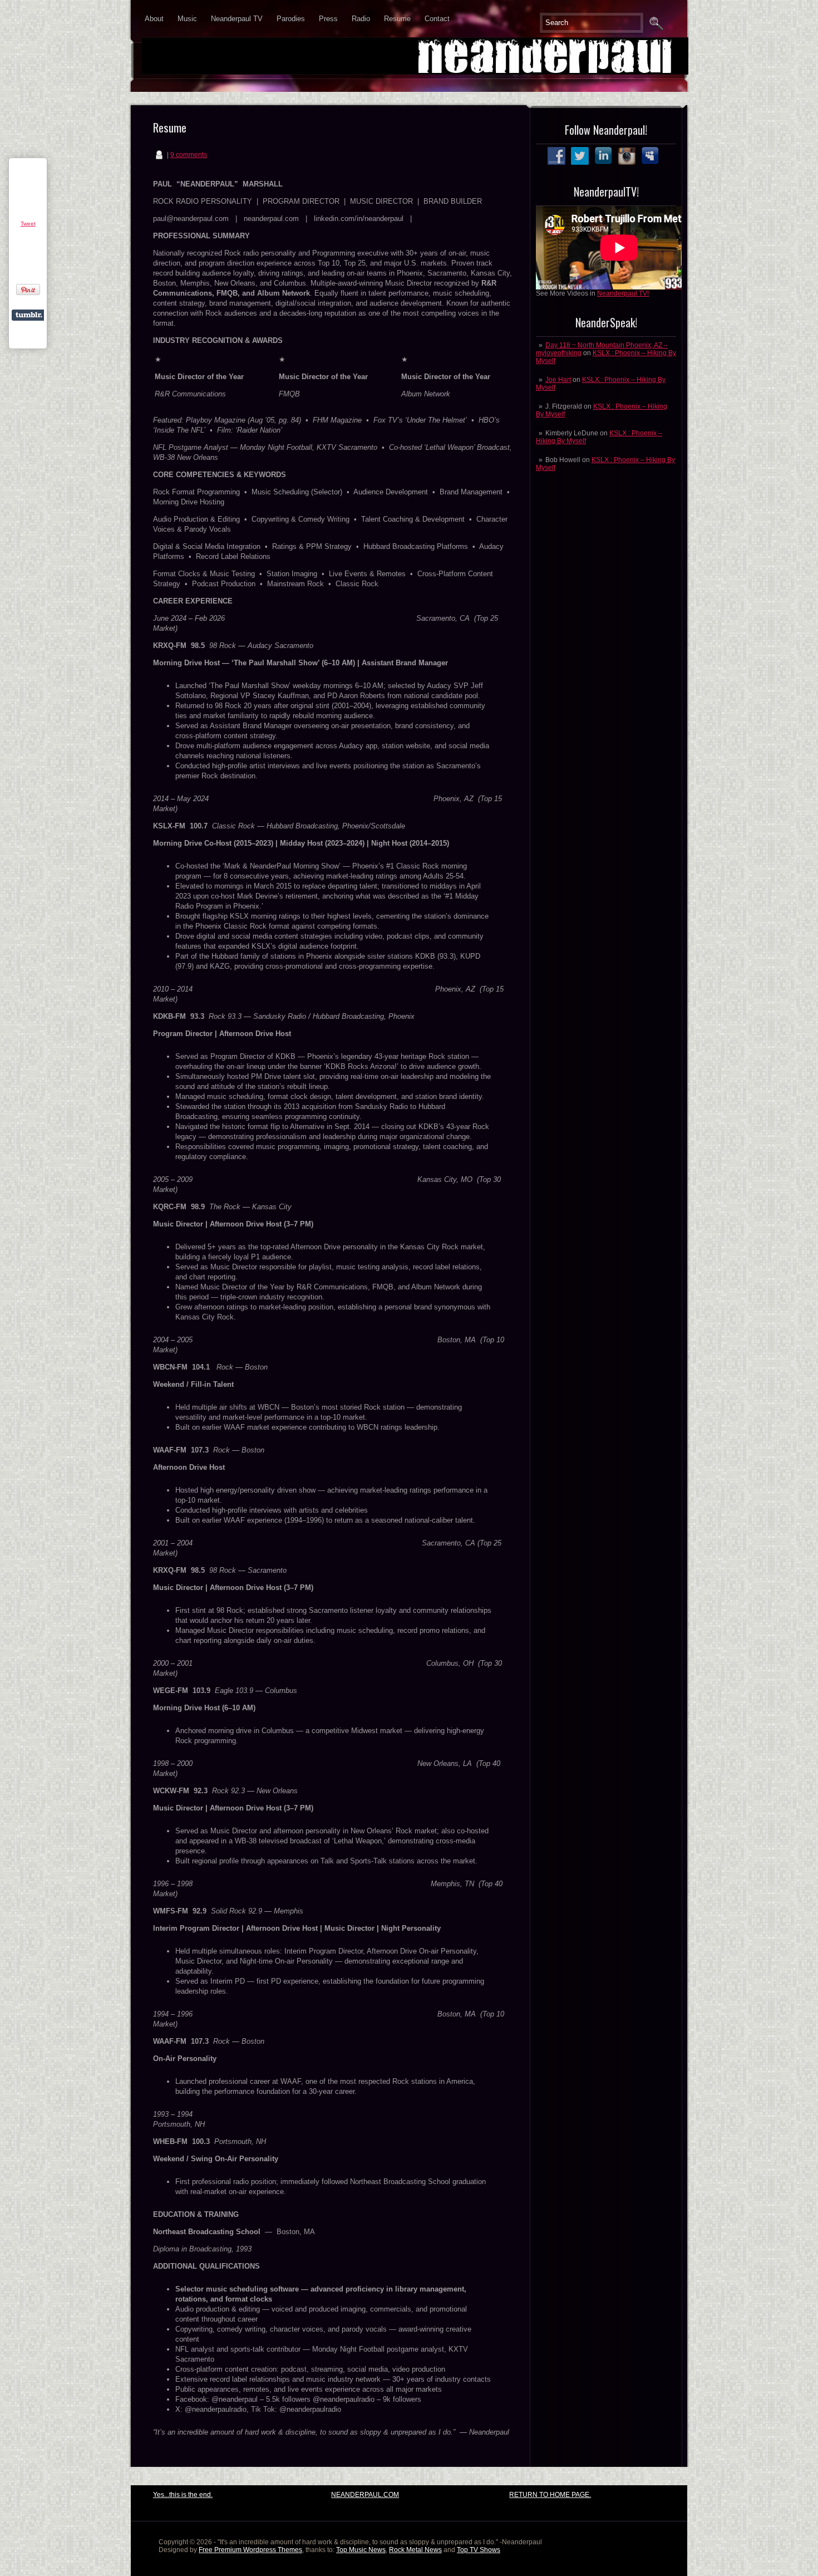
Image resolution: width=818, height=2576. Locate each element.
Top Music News (361, 2550)
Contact (437, 19)
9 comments (189, 155)
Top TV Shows (479, 2550)
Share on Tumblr (29, 315)
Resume (397, 19)
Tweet (28, 224)
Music (187, 19)
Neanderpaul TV (237, 19)
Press (328, 19)
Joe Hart (558, 380)
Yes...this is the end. (183, 2495)
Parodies (291, 19)
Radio (361, 19)
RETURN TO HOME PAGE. (550, 2495)
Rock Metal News (415, 2550)
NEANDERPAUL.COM (365, 2495)
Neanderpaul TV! (623, 293)
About (154, 19)
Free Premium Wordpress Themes (250, 2550)
